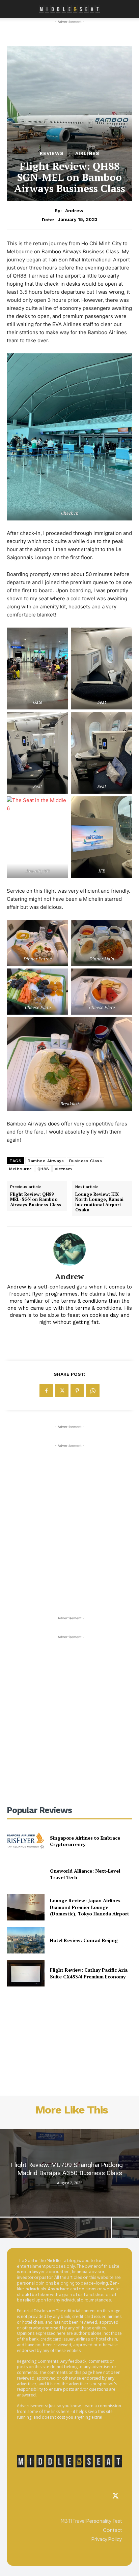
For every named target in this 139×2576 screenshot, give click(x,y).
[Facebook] (46, 1391)
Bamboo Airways (46, 1161)
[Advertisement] (69, 1519)
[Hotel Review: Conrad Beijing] (26, 1940)
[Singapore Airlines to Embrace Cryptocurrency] (26, 1841)
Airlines (87, 153)
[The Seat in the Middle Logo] (69, 2461)
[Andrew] (69, 1249)
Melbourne (21, 1169)
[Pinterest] (77, 1391)
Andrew (74, 211)
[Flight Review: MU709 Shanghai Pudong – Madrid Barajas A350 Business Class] (69, 2173)
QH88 (43, 1169)
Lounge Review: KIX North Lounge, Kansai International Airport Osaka (99, 1202)
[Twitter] (115, 2496)
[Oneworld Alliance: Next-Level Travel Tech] (26, 1874)
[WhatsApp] (93, 1391)
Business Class (86, 1161)
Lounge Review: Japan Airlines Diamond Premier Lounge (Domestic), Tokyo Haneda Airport (90, 1907)
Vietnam (63, 1169)
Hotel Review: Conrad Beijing (84, 1940)
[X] (62, 1391)
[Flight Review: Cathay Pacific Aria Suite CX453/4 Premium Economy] (26, 1973)
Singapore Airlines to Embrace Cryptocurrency (85, 1841)
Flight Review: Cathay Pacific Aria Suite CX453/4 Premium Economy (89, 1973)
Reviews (52, 153)
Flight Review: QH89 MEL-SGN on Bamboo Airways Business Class (36, 1200)
